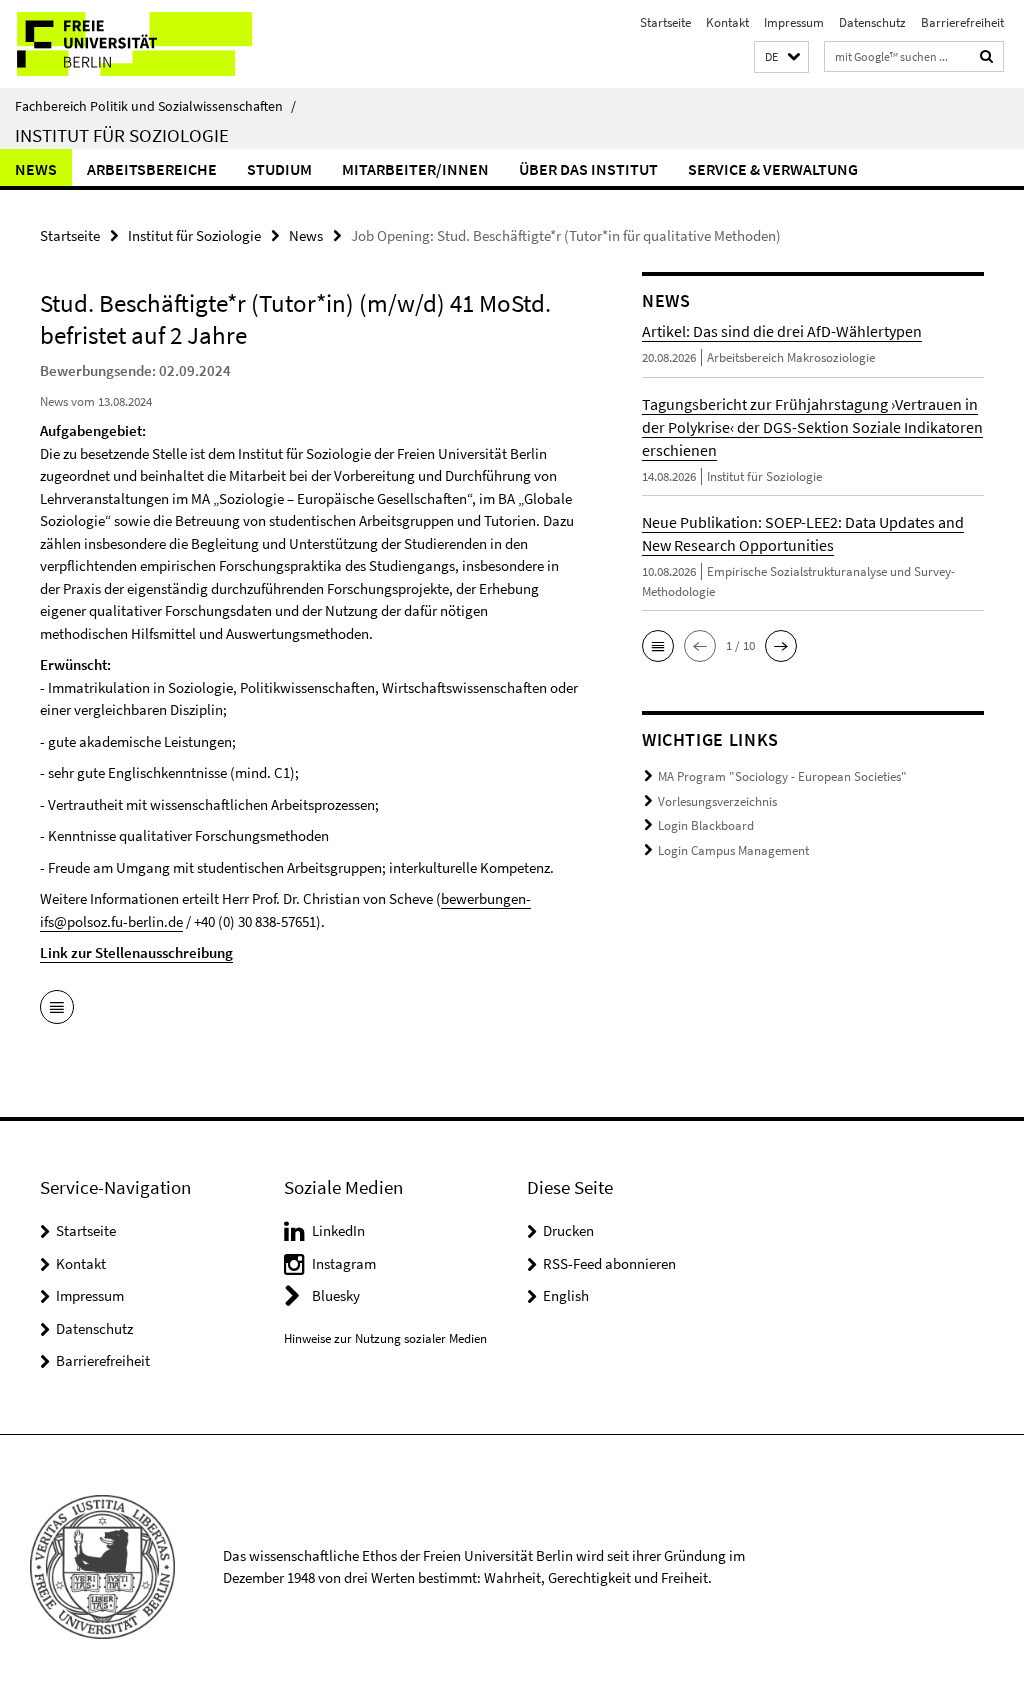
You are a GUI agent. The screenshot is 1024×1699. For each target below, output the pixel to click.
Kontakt (727, 22)
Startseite (665, 22)
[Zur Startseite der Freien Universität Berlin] (132, 44)
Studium (279, 169)
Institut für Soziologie (122, 135)
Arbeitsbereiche (152, 169)
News (36, 169)
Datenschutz (872, 22)
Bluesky (336, 1295)
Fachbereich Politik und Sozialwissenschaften (155, 106)
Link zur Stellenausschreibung (136, 952)
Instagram (344, 1263)
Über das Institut (588, 169)
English (566, 1295)
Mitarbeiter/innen (415, 169)
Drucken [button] (568, 1230)
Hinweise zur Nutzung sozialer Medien (385, 1338)
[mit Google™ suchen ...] (987, 56)
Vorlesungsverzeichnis (717, 801)
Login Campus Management (733, 850)
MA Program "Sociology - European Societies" (782, 776)
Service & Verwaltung (773, 169)
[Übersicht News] (57, 1009)
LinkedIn (338, 1230)
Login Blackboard (706, 825)
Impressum (794, 22)
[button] (781, 57)
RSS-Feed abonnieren (609, 1263)
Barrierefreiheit (962, 22)
